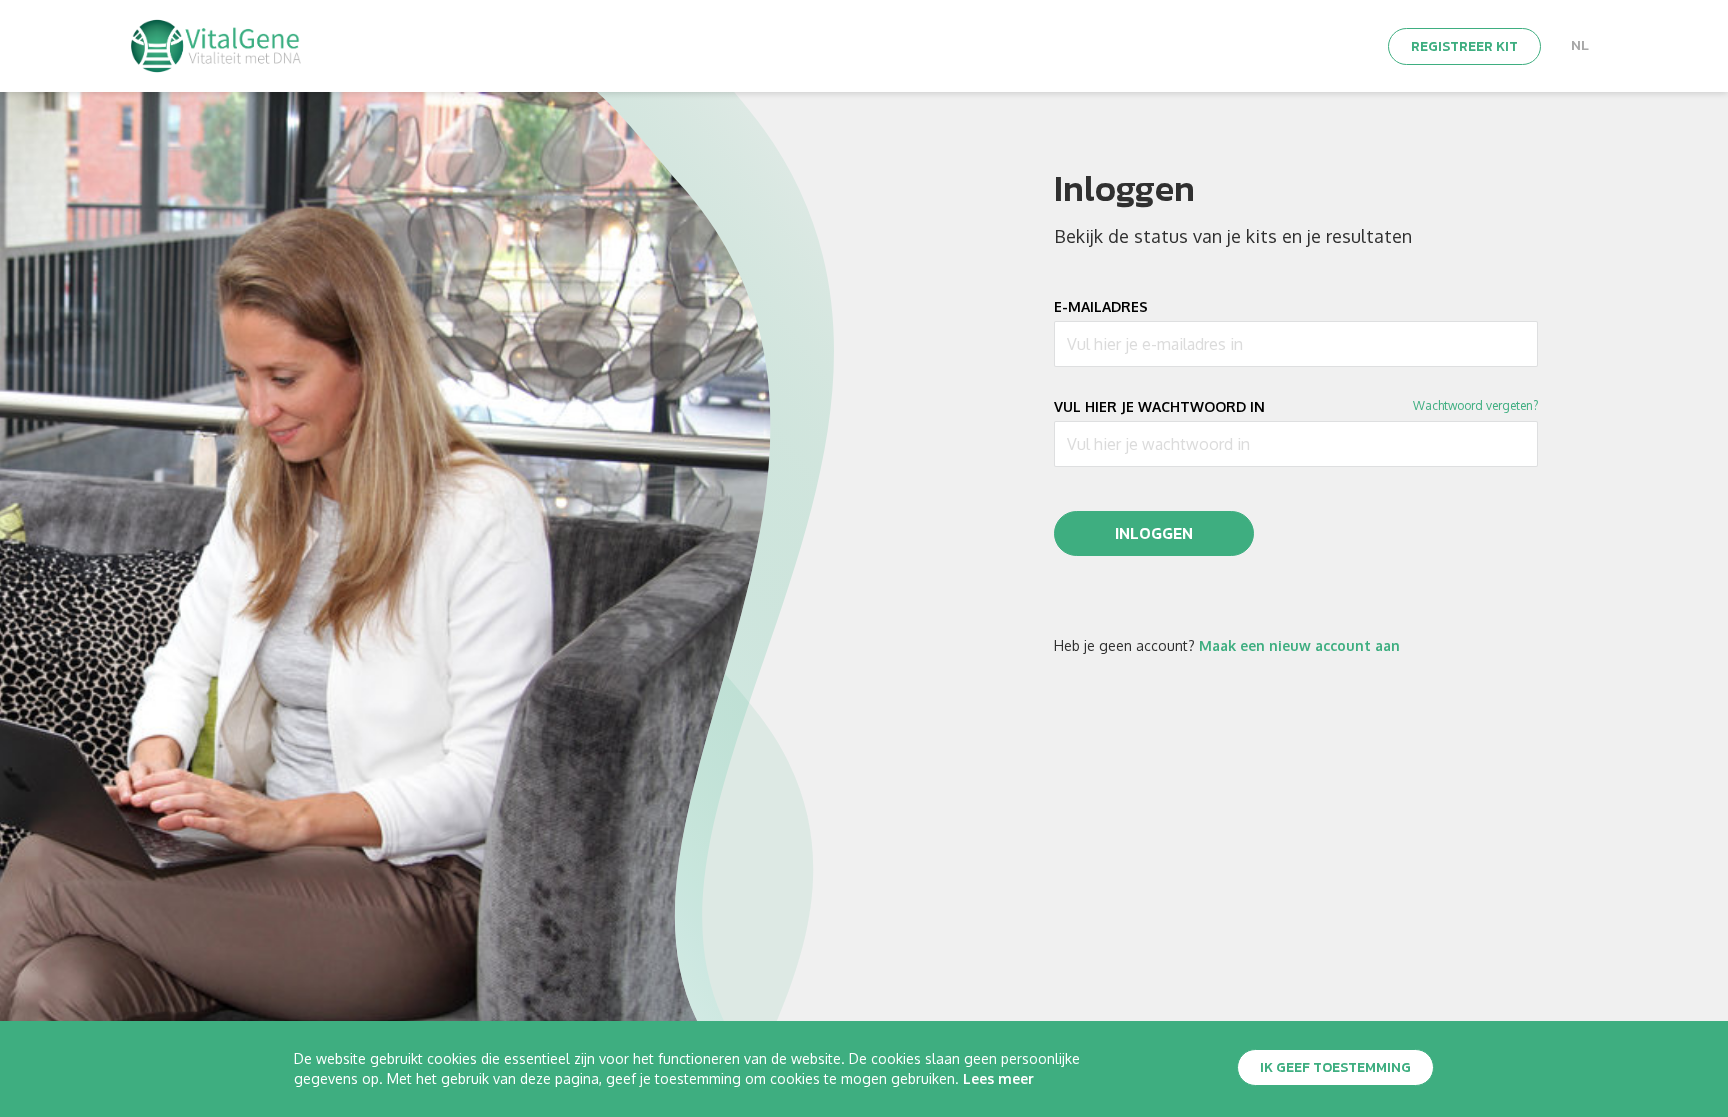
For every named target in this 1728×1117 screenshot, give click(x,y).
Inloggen (1154, 533)
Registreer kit (1464, 46)
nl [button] (1580, 45)
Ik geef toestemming (1335, 1067)
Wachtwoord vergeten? (1475, 405)
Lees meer (998, 1078)
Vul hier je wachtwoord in (1159, 407)
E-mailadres (1101, 307)
